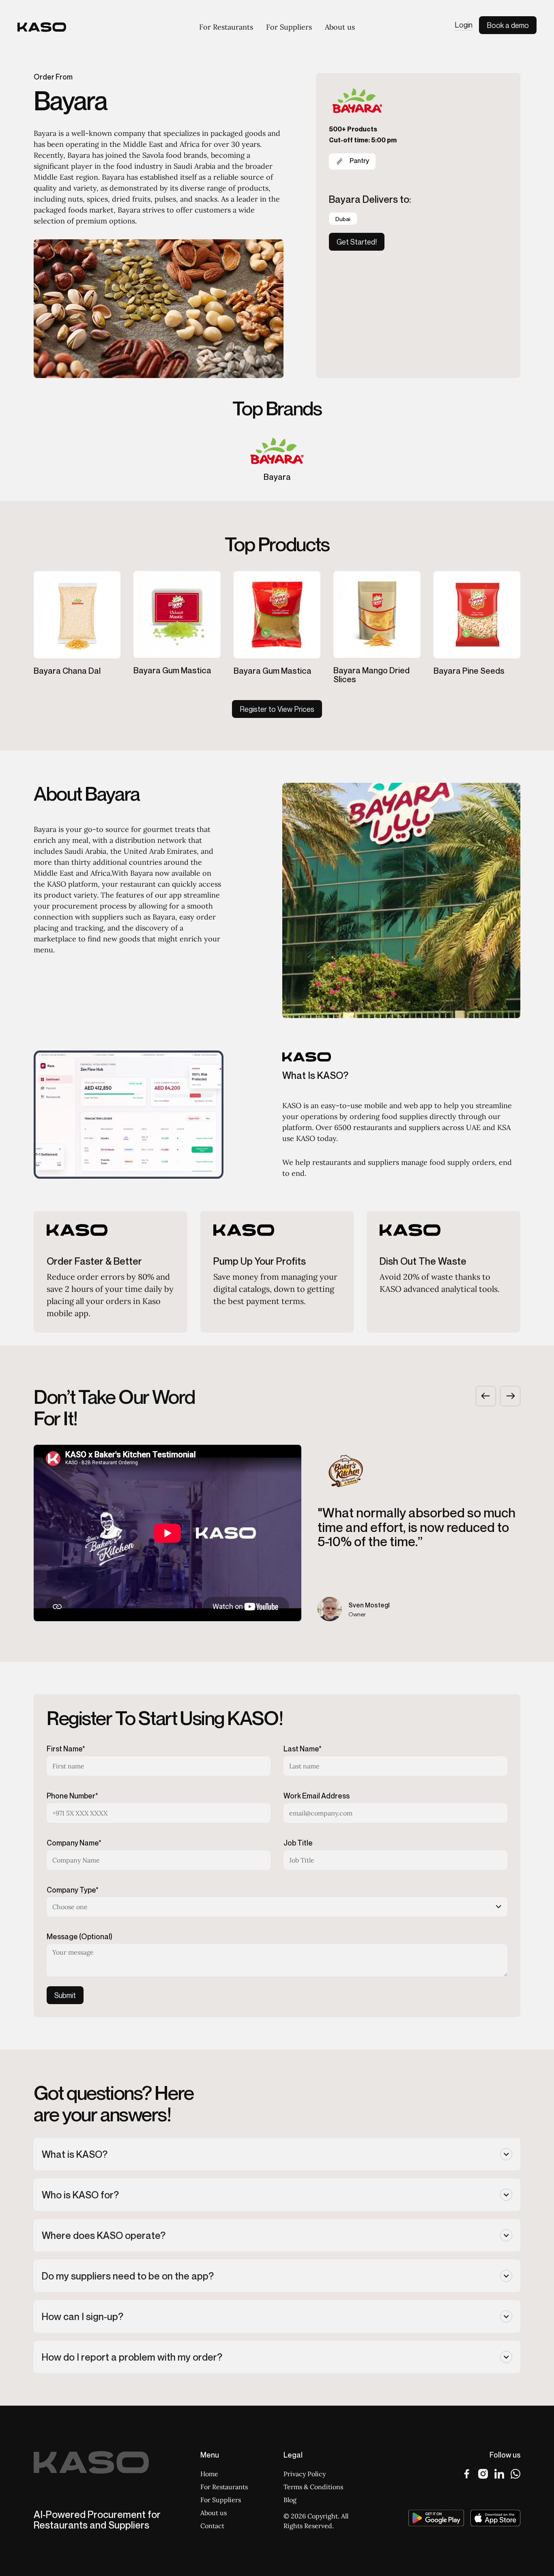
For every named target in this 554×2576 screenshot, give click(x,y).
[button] (486, 1396)
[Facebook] (467, 2474)
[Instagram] (483, 2474)
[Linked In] (499, 2474)
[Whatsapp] (515, 2474)
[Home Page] (42, 27)
